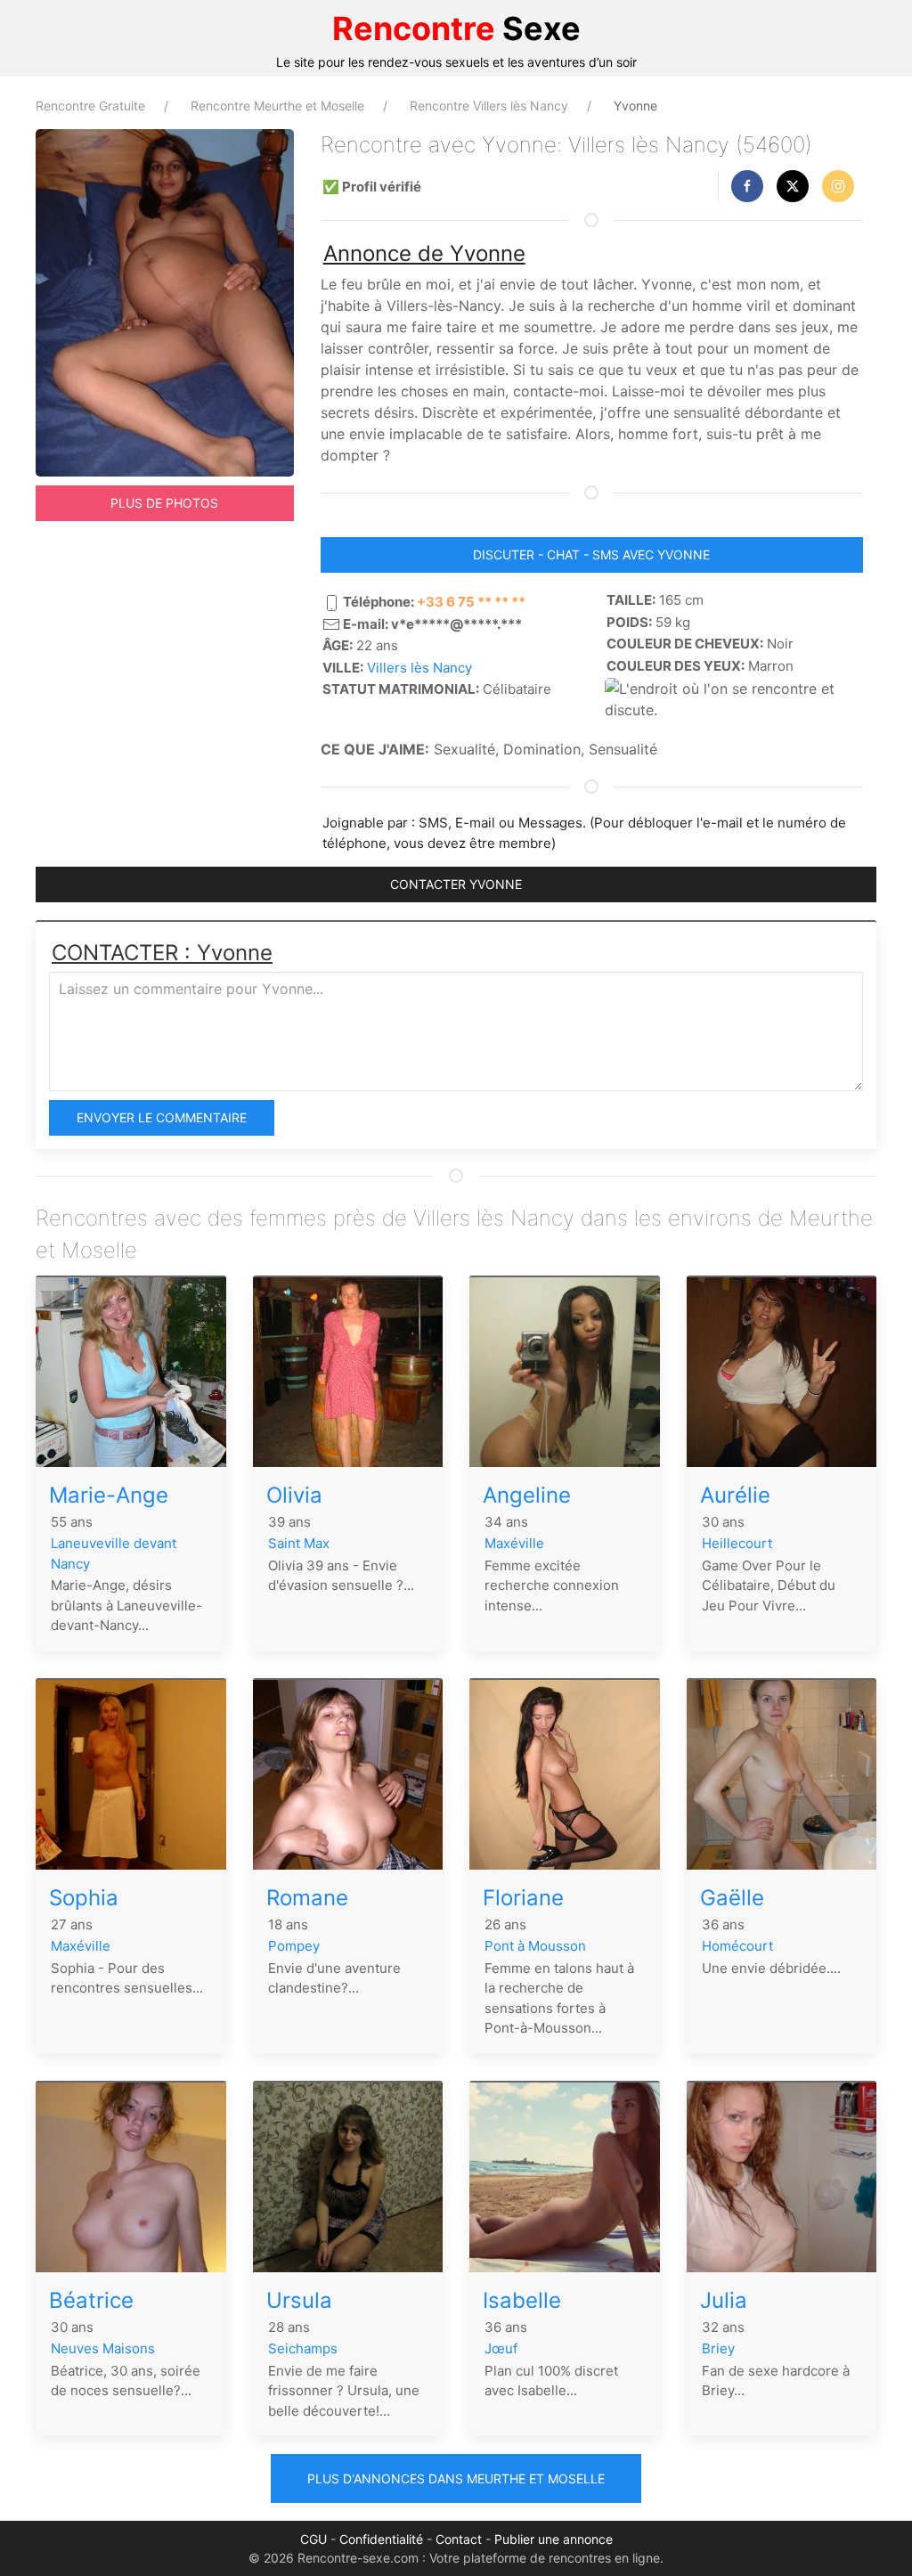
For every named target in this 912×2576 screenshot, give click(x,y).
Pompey (294, 1946)
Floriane (523, 1898)
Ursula (299, 2300)
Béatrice (91, 2300)
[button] (747, 186)
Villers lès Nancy (419, 668)
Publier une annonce (554, 2539)
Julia (724, 2300)
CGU (313, 2539)
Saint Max (299, 1543)
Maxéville (514, 1543)
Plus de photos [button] (164, 503)
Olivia (294, 1495)
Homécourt (737, 1946)
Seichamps (303, 2348)
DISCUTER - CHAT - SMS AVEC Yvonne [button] (591, 554)
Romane (307, 1898)
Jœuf (501, 2348)
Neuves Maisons (103, 2348)
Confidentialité (381, 2539)
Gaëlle (732, 1898)
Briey (718, 2348)
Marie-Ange (109, 1495)
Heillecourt (737, 1543)
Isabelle (522, 2300)
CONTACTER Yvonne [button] (456, 884)
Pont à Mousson (535, 1946)
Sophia (84, 1898)
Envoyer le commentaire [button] (162, 1117)
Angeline (527, 1495)
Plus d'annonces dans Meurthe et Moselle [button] (456, 2478)
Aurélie (735, 1495)
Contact (459, 2539)
